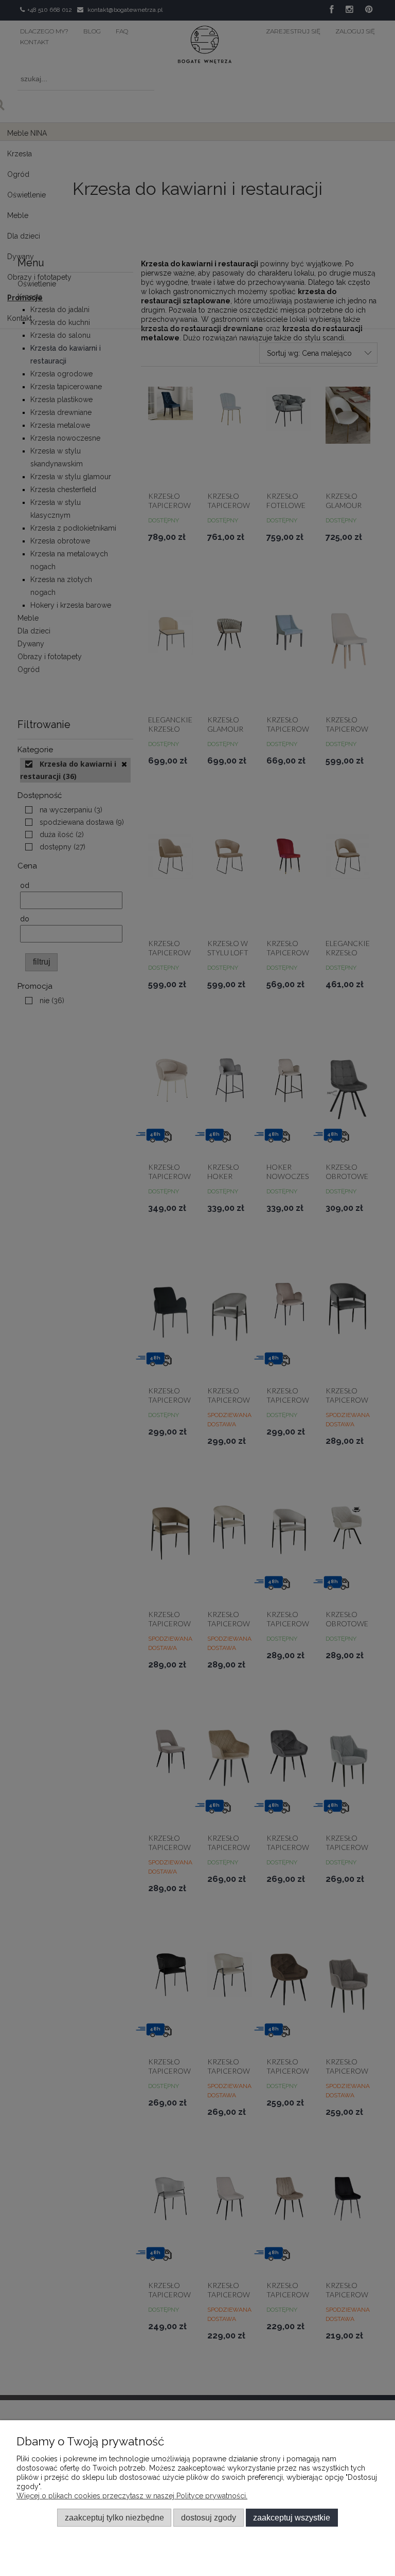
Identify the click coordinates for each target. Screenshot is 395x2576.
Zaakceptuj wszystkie (292, 2517)
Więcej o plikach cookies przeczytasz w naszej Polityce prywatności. (132, 2496)
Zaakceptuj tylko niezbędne (114, 2517)
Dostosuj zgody (209, 2517)
